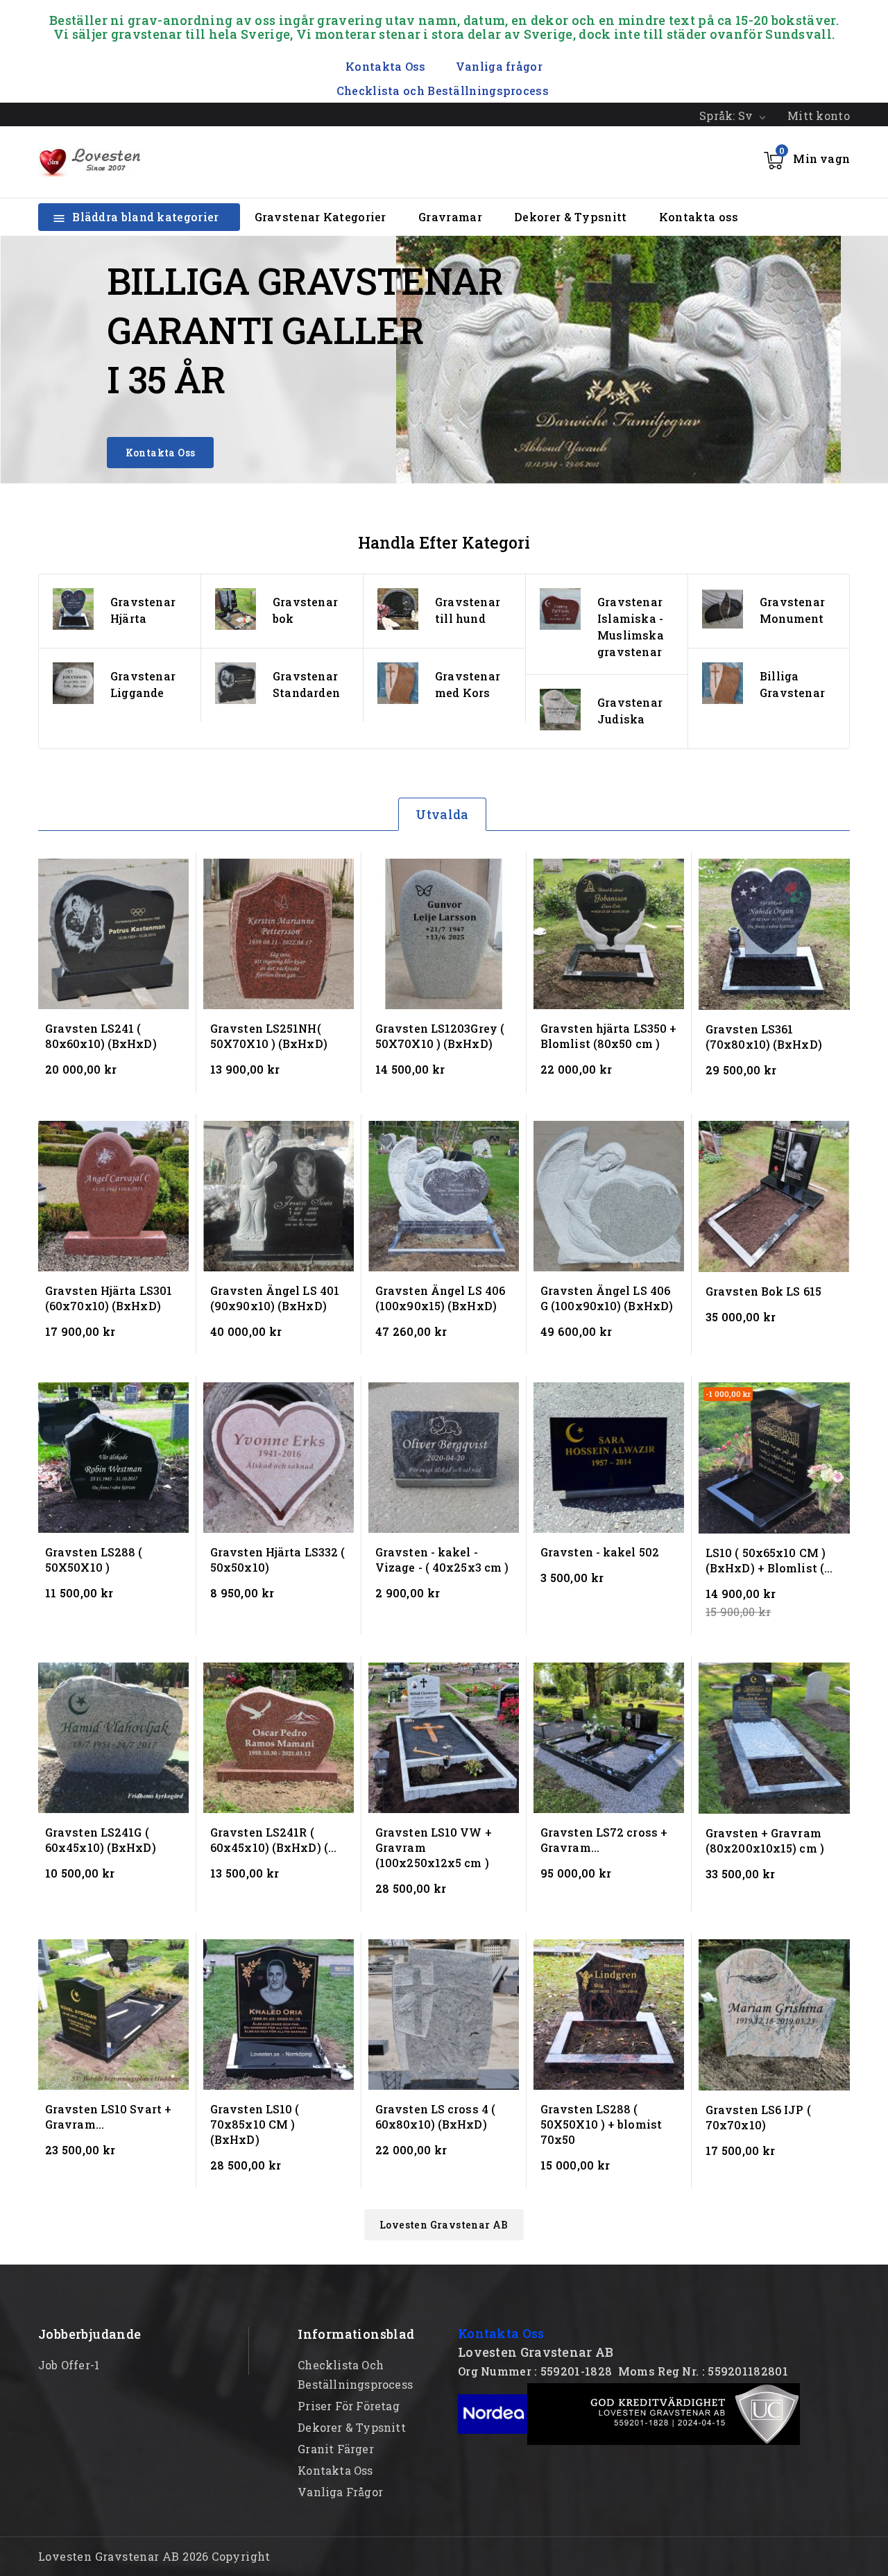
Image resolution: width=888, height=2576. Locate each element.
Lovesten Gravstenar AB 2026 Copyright (154, 2556)
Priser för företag (349, 2406)
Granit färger (336, 2449)
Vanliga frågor (499, 66)
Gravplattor (794, 602)
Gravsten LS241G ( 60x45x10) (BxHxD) (101, 1840)
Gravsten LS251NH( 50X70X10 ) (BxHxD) (269, 1036)
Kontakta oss (699, 217)
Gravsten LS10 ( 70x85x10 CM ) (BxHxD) (255, 2124)
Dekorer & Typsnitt (570, 217)
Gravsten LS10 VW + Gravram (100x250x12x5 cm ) (434, 1847)
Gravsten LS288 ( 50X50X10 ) (94, 1560)
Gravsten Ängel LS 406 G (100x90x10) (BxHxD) (607, 1298)
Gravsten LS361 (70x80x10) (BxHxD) (764, 1037)
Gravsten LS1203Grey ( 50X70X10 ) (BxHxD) (440, 1036)
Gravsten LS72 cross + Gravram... (604, 1840)
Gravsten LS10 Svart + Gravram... (108, 2116)
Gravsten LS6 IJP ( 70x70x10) (758, 2117)
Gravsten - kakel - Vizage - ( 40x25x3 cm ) (442, 1560)
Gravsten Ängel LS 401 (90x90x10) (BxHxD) (275, 1298)
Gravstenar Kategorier (321, 217)
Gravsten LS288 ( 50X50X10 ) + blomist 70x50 (601, 2124)
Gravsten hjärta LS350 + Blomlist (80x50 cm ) (608, 1036)
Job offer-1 (69, 2365)
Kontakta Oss (161, 453)
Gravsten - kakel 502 (600, 1552)
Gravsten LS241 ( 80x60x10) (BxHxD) (101, 1036)
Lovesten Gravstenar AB (444, 2225)
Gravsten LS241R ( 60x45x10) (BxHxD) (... (273, 1840)
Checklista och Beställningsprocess (443, 91)
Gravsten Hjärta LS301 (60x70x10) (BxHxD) (109, 1298)
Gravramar (450, 217)
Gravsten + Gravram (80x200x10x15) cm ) (765, 1840)
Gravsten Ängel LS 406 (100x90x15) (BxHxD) (440, 1298)
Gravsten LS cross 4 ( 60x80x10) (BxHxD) (435, 2116)
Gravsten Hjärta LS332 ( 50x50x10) (277, 1560)
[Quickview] (177, 871)
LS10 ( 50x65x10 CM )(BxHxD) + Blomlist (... (769, 1560)
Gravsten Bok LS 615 (763, 1291)
